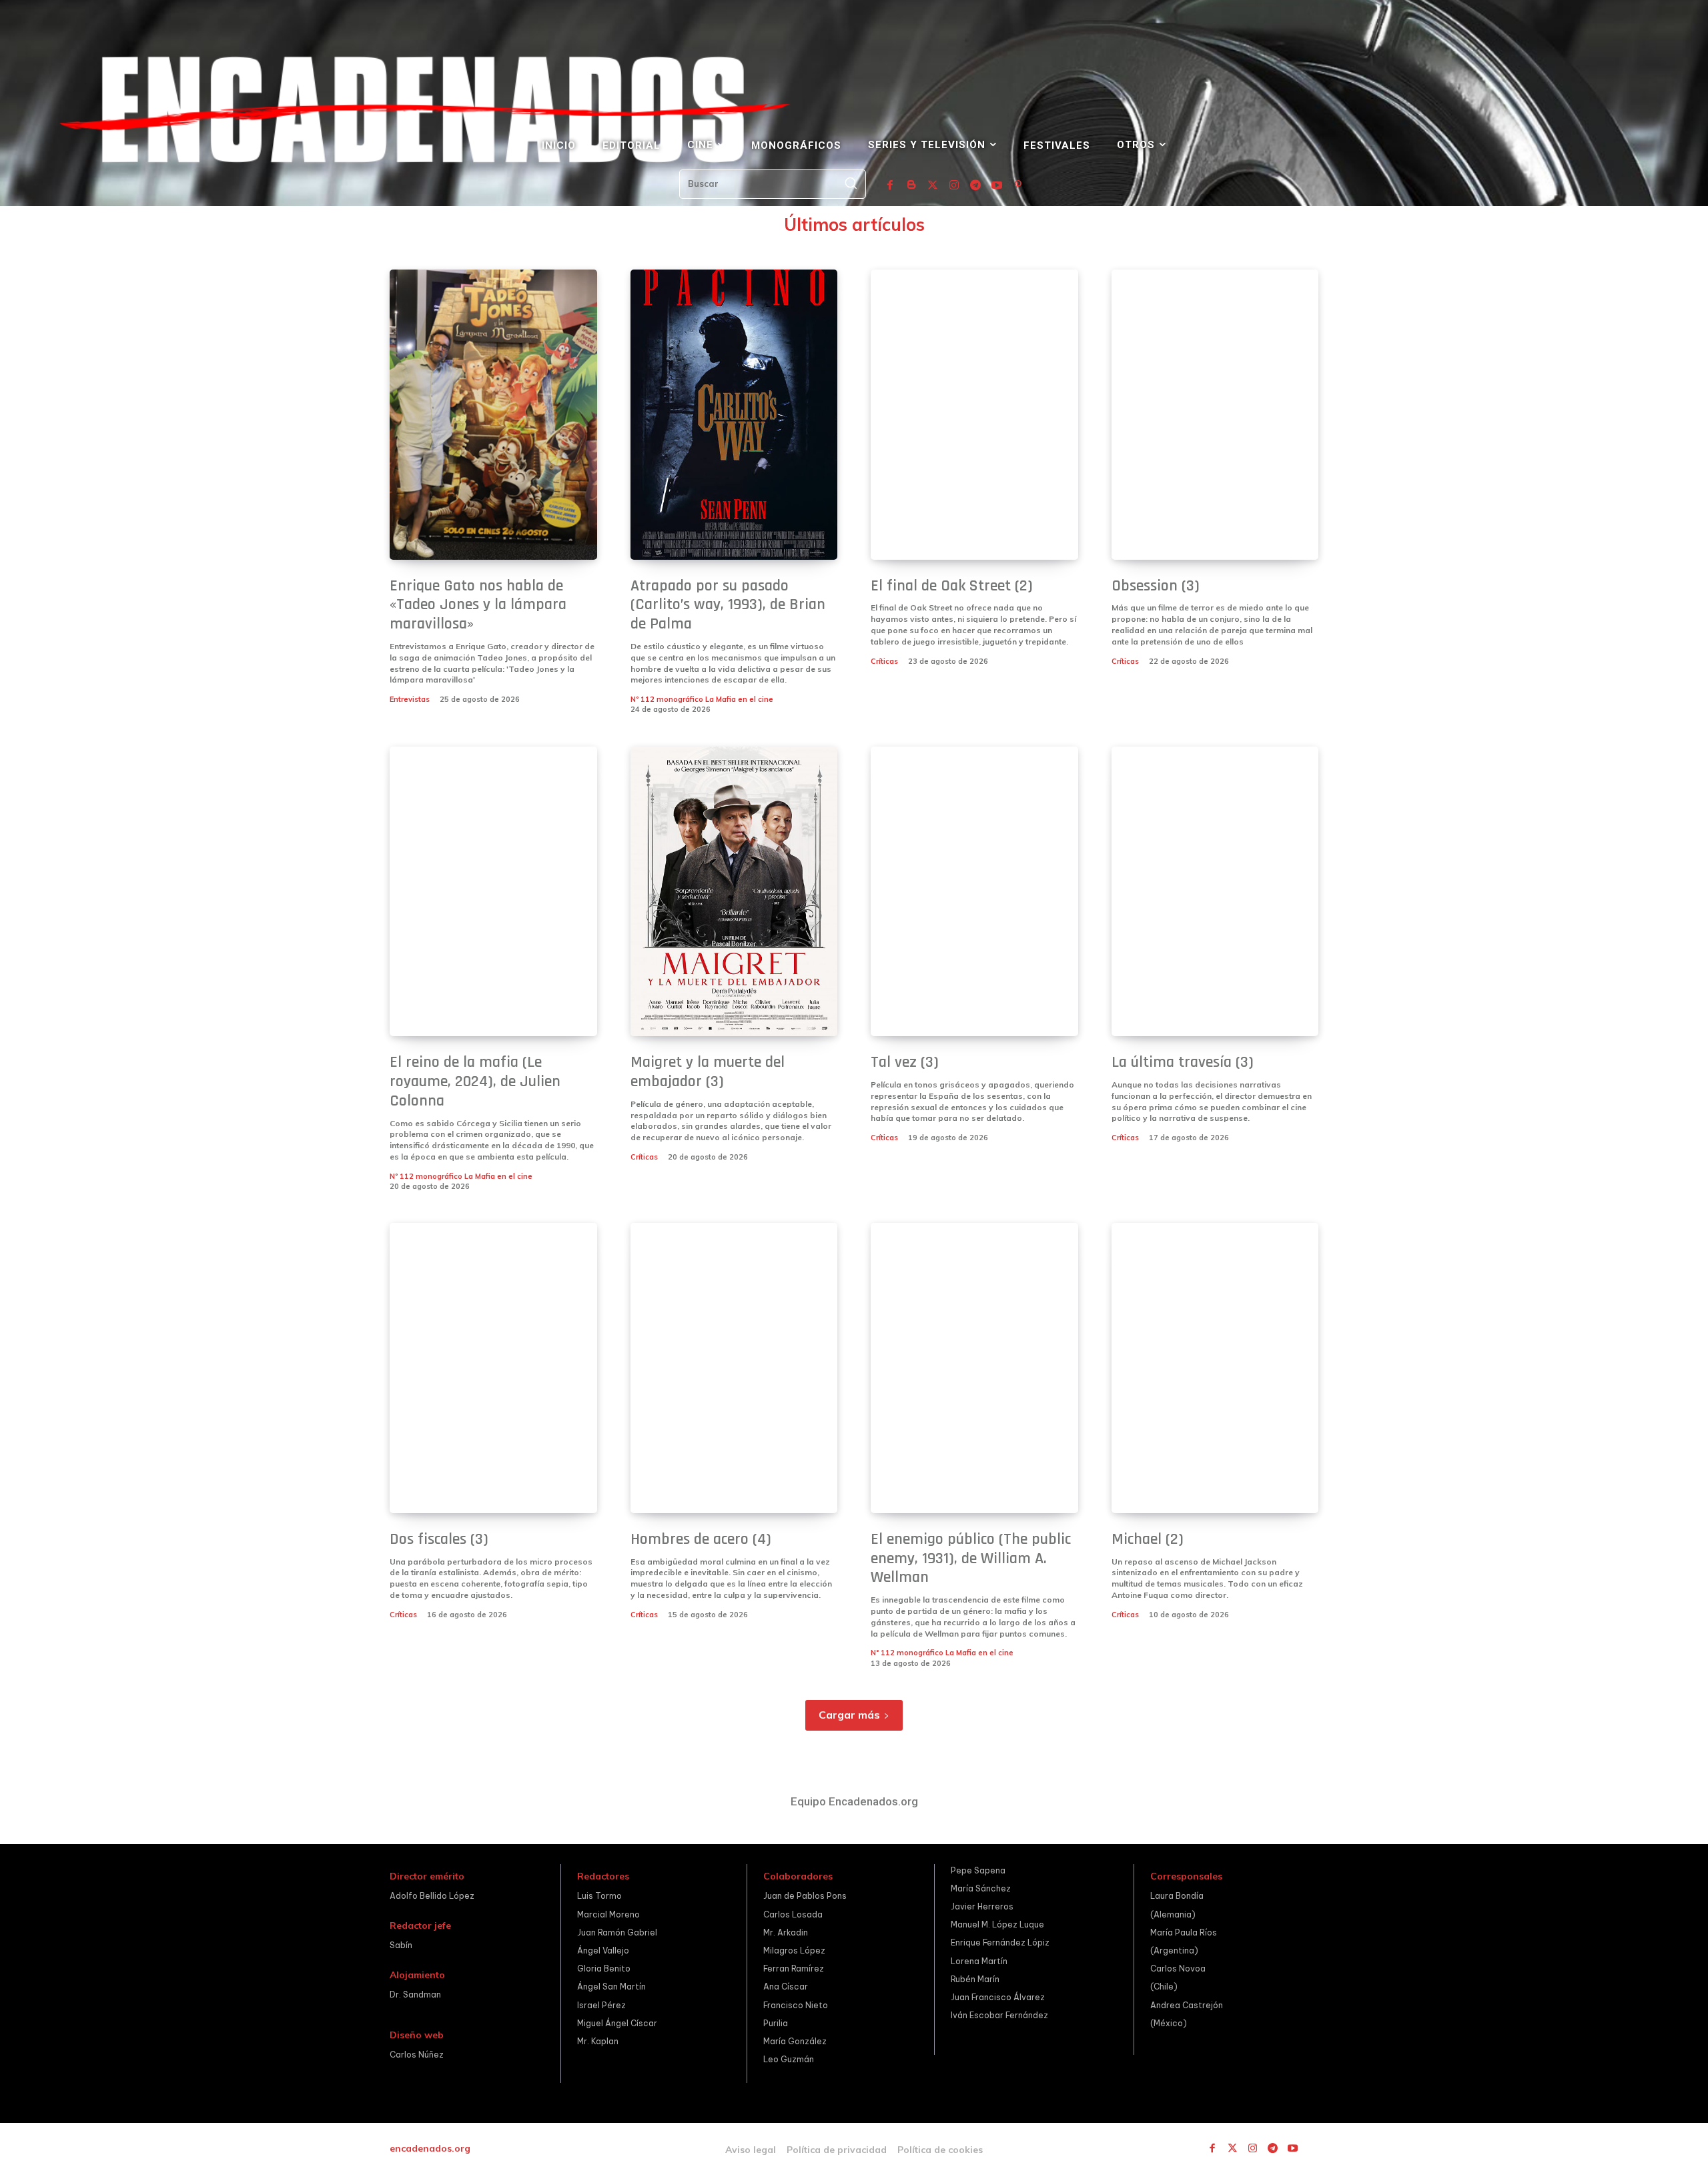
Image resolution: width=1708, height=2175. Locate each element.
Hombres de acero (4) (701, 1539)
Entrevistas (410, 699)
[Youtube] (997, 185)
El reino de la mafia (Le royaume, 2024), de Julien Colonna (475, 1081)
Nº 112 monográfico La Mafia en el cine (702, 699)
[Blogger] (911, 185)
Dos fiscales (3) (439, 1539)
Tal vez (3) (905, 1062)
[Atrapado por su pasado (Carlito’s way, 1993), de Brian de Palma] (734, 415)
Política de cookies (940, 2150)
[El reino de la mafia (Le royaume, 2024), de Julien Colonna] (493, 892)
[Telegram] (975, 185)
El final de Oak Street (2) (952, 586)
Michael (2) (1148, 1539)
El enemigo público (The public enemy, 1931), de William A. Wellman (971, 1559)
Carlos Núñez (417, 2055)
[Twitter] (933, 185)
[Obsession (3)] (1215, 415)
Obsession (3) (1156, 586)
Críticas (884, 661)
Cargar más (849, 1715)
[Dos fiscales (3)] (493, 1368)
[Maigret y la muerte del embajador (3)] (734, 892)
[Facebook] (890, 185)
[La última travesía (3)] (1215, 892)
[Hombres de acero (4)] (734, 1368)
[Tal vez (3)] (974, 892)
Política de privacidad (837, 2150)
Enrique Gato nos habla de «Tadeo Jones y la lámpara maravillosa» (478, 605)
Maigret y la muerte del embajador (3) (708, 1072)
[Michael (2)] (1215, 1368)
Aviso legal (751, 2150)
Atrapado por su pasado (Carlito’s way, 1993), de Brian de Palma (728, 605)
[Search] (851, 184)
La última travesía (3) (1183, 1062)
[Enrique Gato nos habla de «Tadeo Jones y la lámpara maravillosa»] (493, 415)
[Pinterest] (1018, 185)
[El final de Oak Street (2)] (974, 415)
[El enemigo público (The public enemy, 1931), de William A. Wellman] (974, 1368)
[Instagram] (954, 185)
